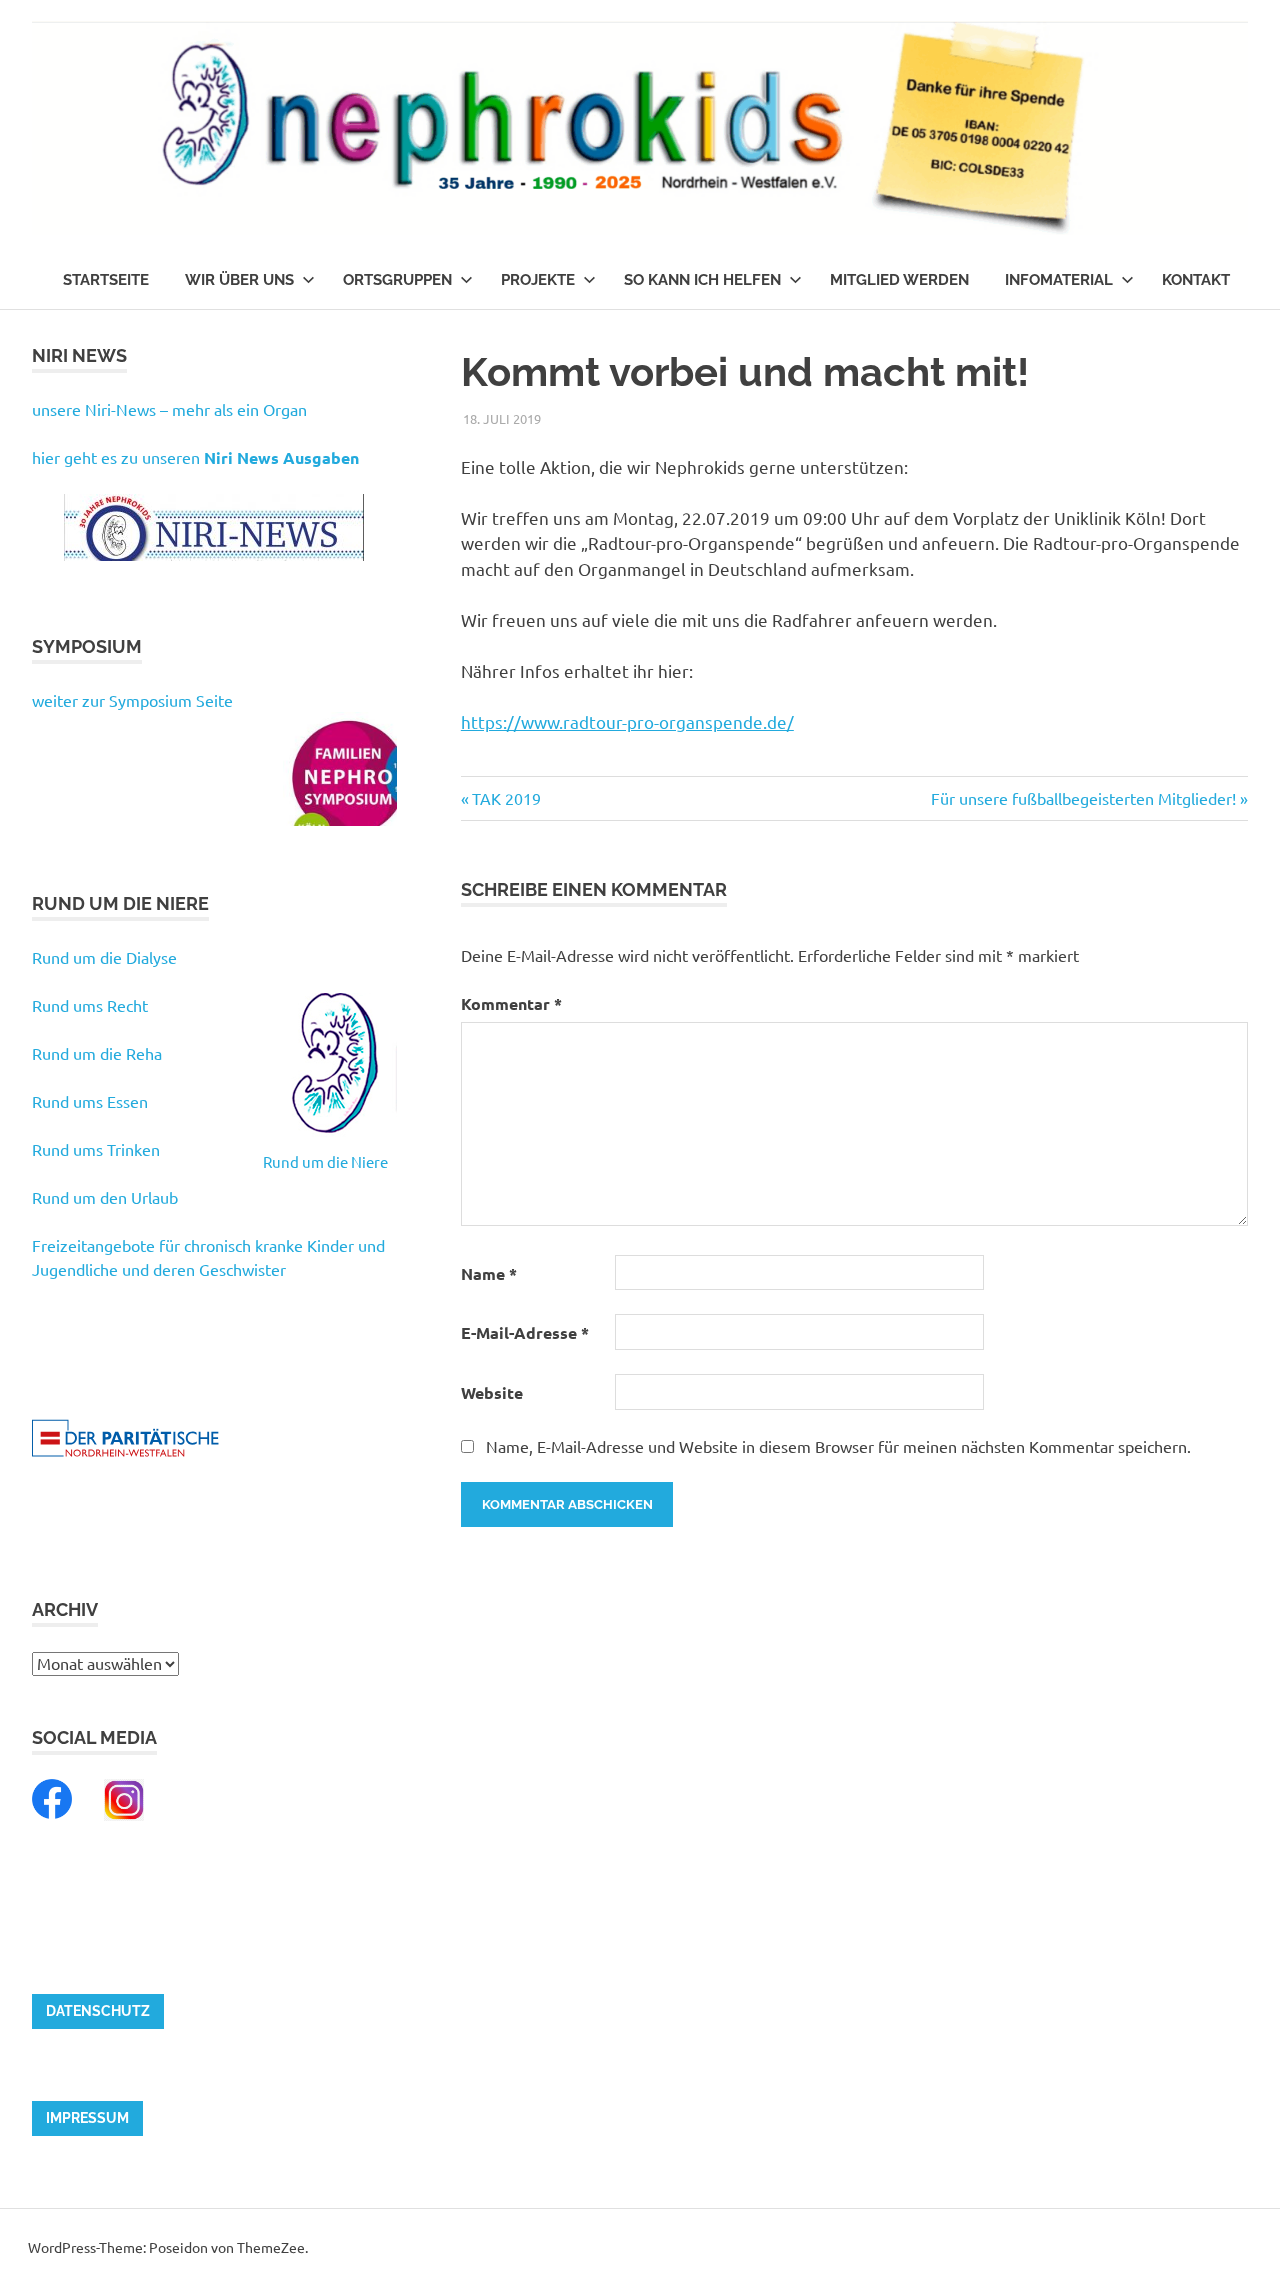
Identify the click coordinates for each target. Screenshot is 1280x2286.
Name (489, 1273)
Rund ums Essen (90, 1101)
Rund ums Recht (90, 1005)
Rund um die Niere (325, 1161)
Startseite (106, 280)
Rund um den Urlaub (105, 1197)
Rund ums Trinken (96, 1149)
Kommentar (511, 1003)
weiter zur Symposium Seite (132, 700)
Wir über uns (239, 280)
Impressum (87, 2118)
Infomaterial (1059, 280)
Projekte (538, 280)
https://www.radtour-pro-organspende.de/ (627, 721)
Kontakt (1196, 280)
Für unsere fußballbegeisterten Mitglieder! (1083, 798)
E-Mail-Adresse (525, 1332)
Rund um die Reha (97, 1053)
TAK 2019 (506, 798)
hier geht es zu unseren (195, 457)
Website (492, 1392)
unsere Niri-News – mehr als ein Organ (169, 409)
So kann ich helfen (702, 280)
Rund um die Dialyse (104, 957)
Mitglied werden (899, 280)
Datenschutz (98, 2011)
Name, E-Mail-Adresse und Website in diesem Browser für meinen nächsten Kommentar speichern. (838, 1446)
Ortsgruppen (397, 280)
